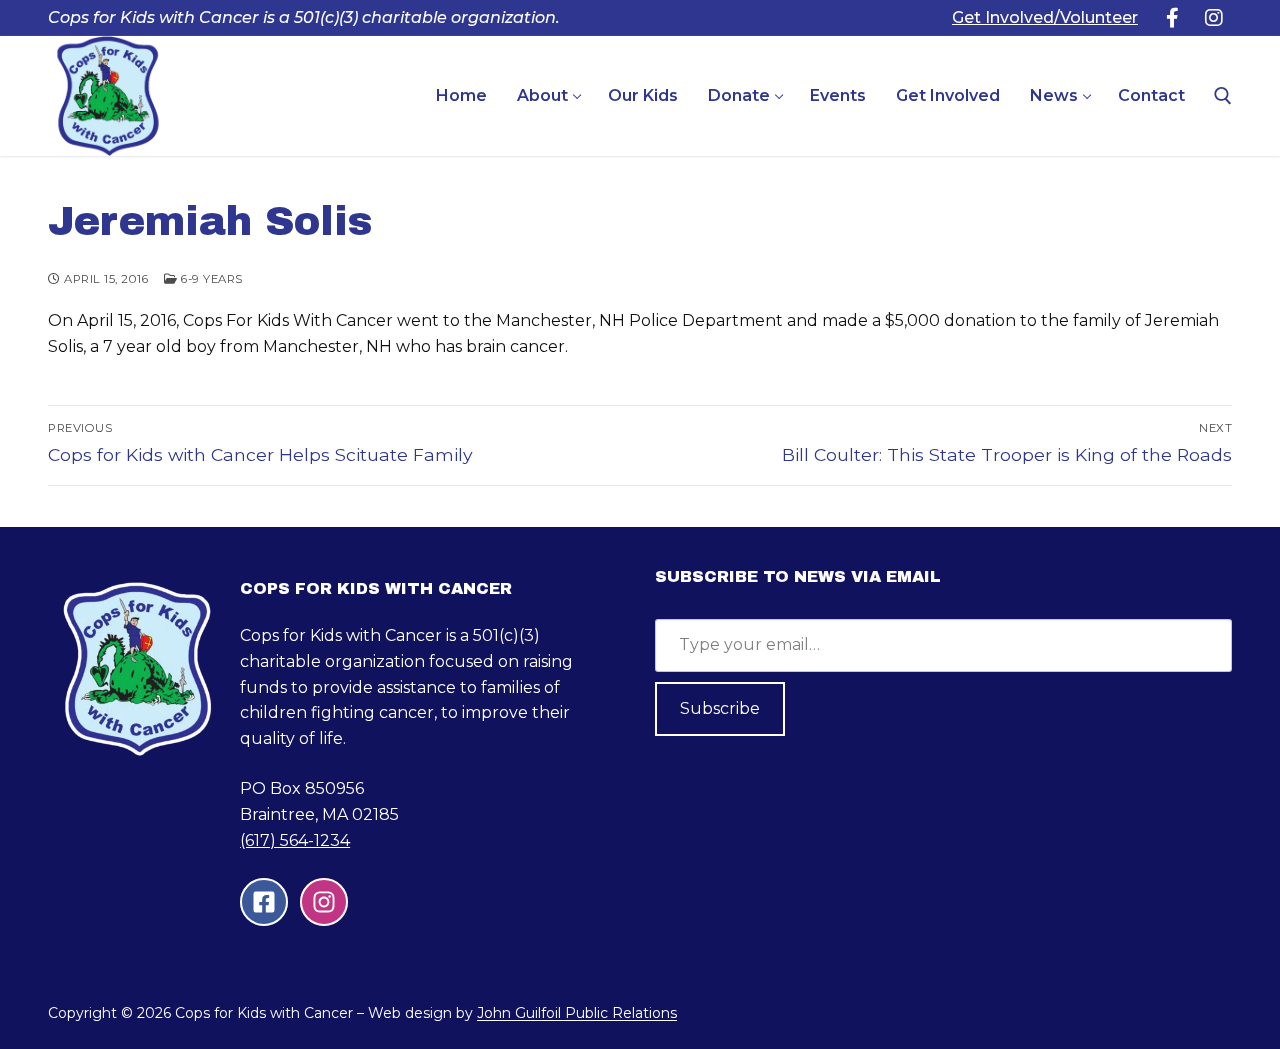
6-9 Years (210, 279)
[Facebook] (1172, 18)
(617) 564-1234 (295, 840)
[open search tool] (1223, 96)
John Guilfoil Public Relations (577, 1013)
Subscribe (720, 708)
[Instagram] (1214, 18)
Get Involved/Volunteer (1045, 17)
